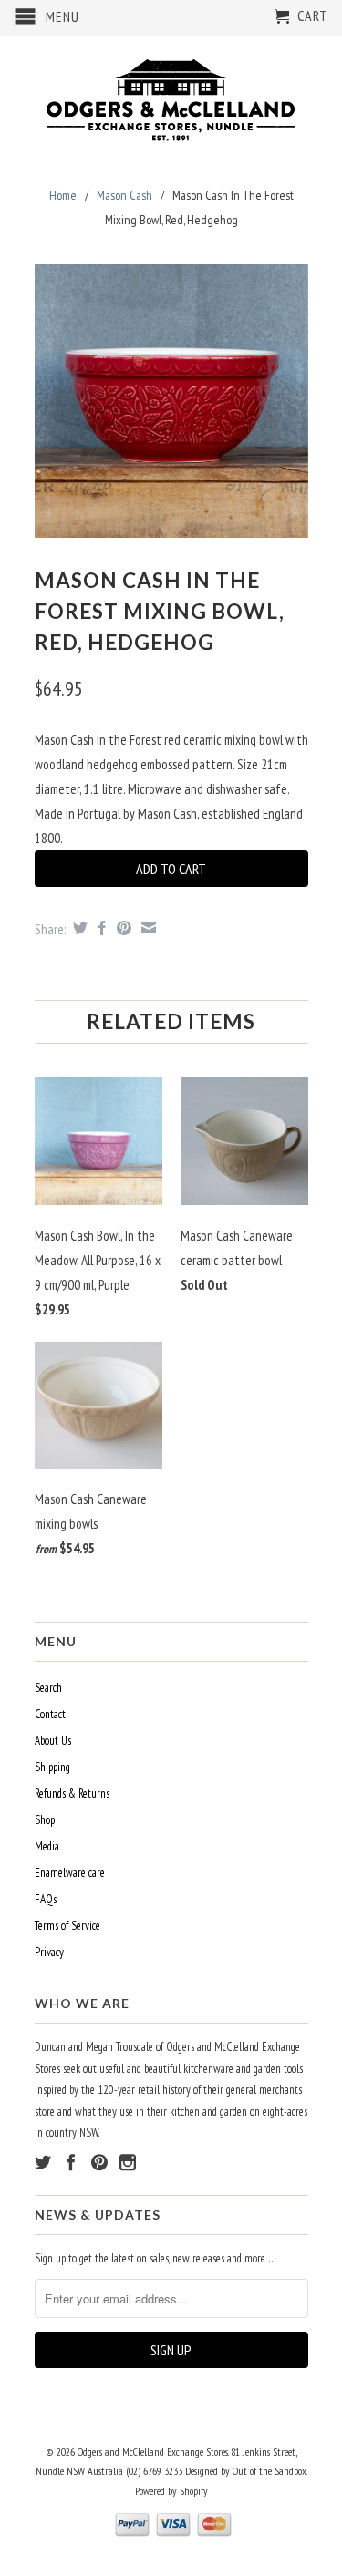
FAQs (46, 1899)
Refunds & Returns (72, 1793)
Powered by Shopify (171, 2491)
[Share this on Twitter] (78, 928)
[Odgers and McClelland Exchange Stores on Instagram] (128, 2162)
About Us (53, 1741)
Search (48, 1688)
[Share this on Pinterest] (122, 928)
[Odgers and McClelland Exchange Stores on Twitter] (43, 2162)
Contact (50, 1714)
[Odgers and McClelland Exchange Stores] (171, 96)
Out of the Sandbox (269, 2471)
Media (47, 1846)
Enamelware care (70, 1873)
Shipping (52, 1767)
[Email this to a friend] (146, 928)
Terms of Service (67, 1926)
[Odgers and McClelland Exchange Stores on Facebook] (71, 2162)
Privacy (49, 1952)
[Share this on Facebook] (100, 928)
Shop (45, 1820)
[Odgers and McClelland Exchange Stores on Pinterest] (99, 2162)
